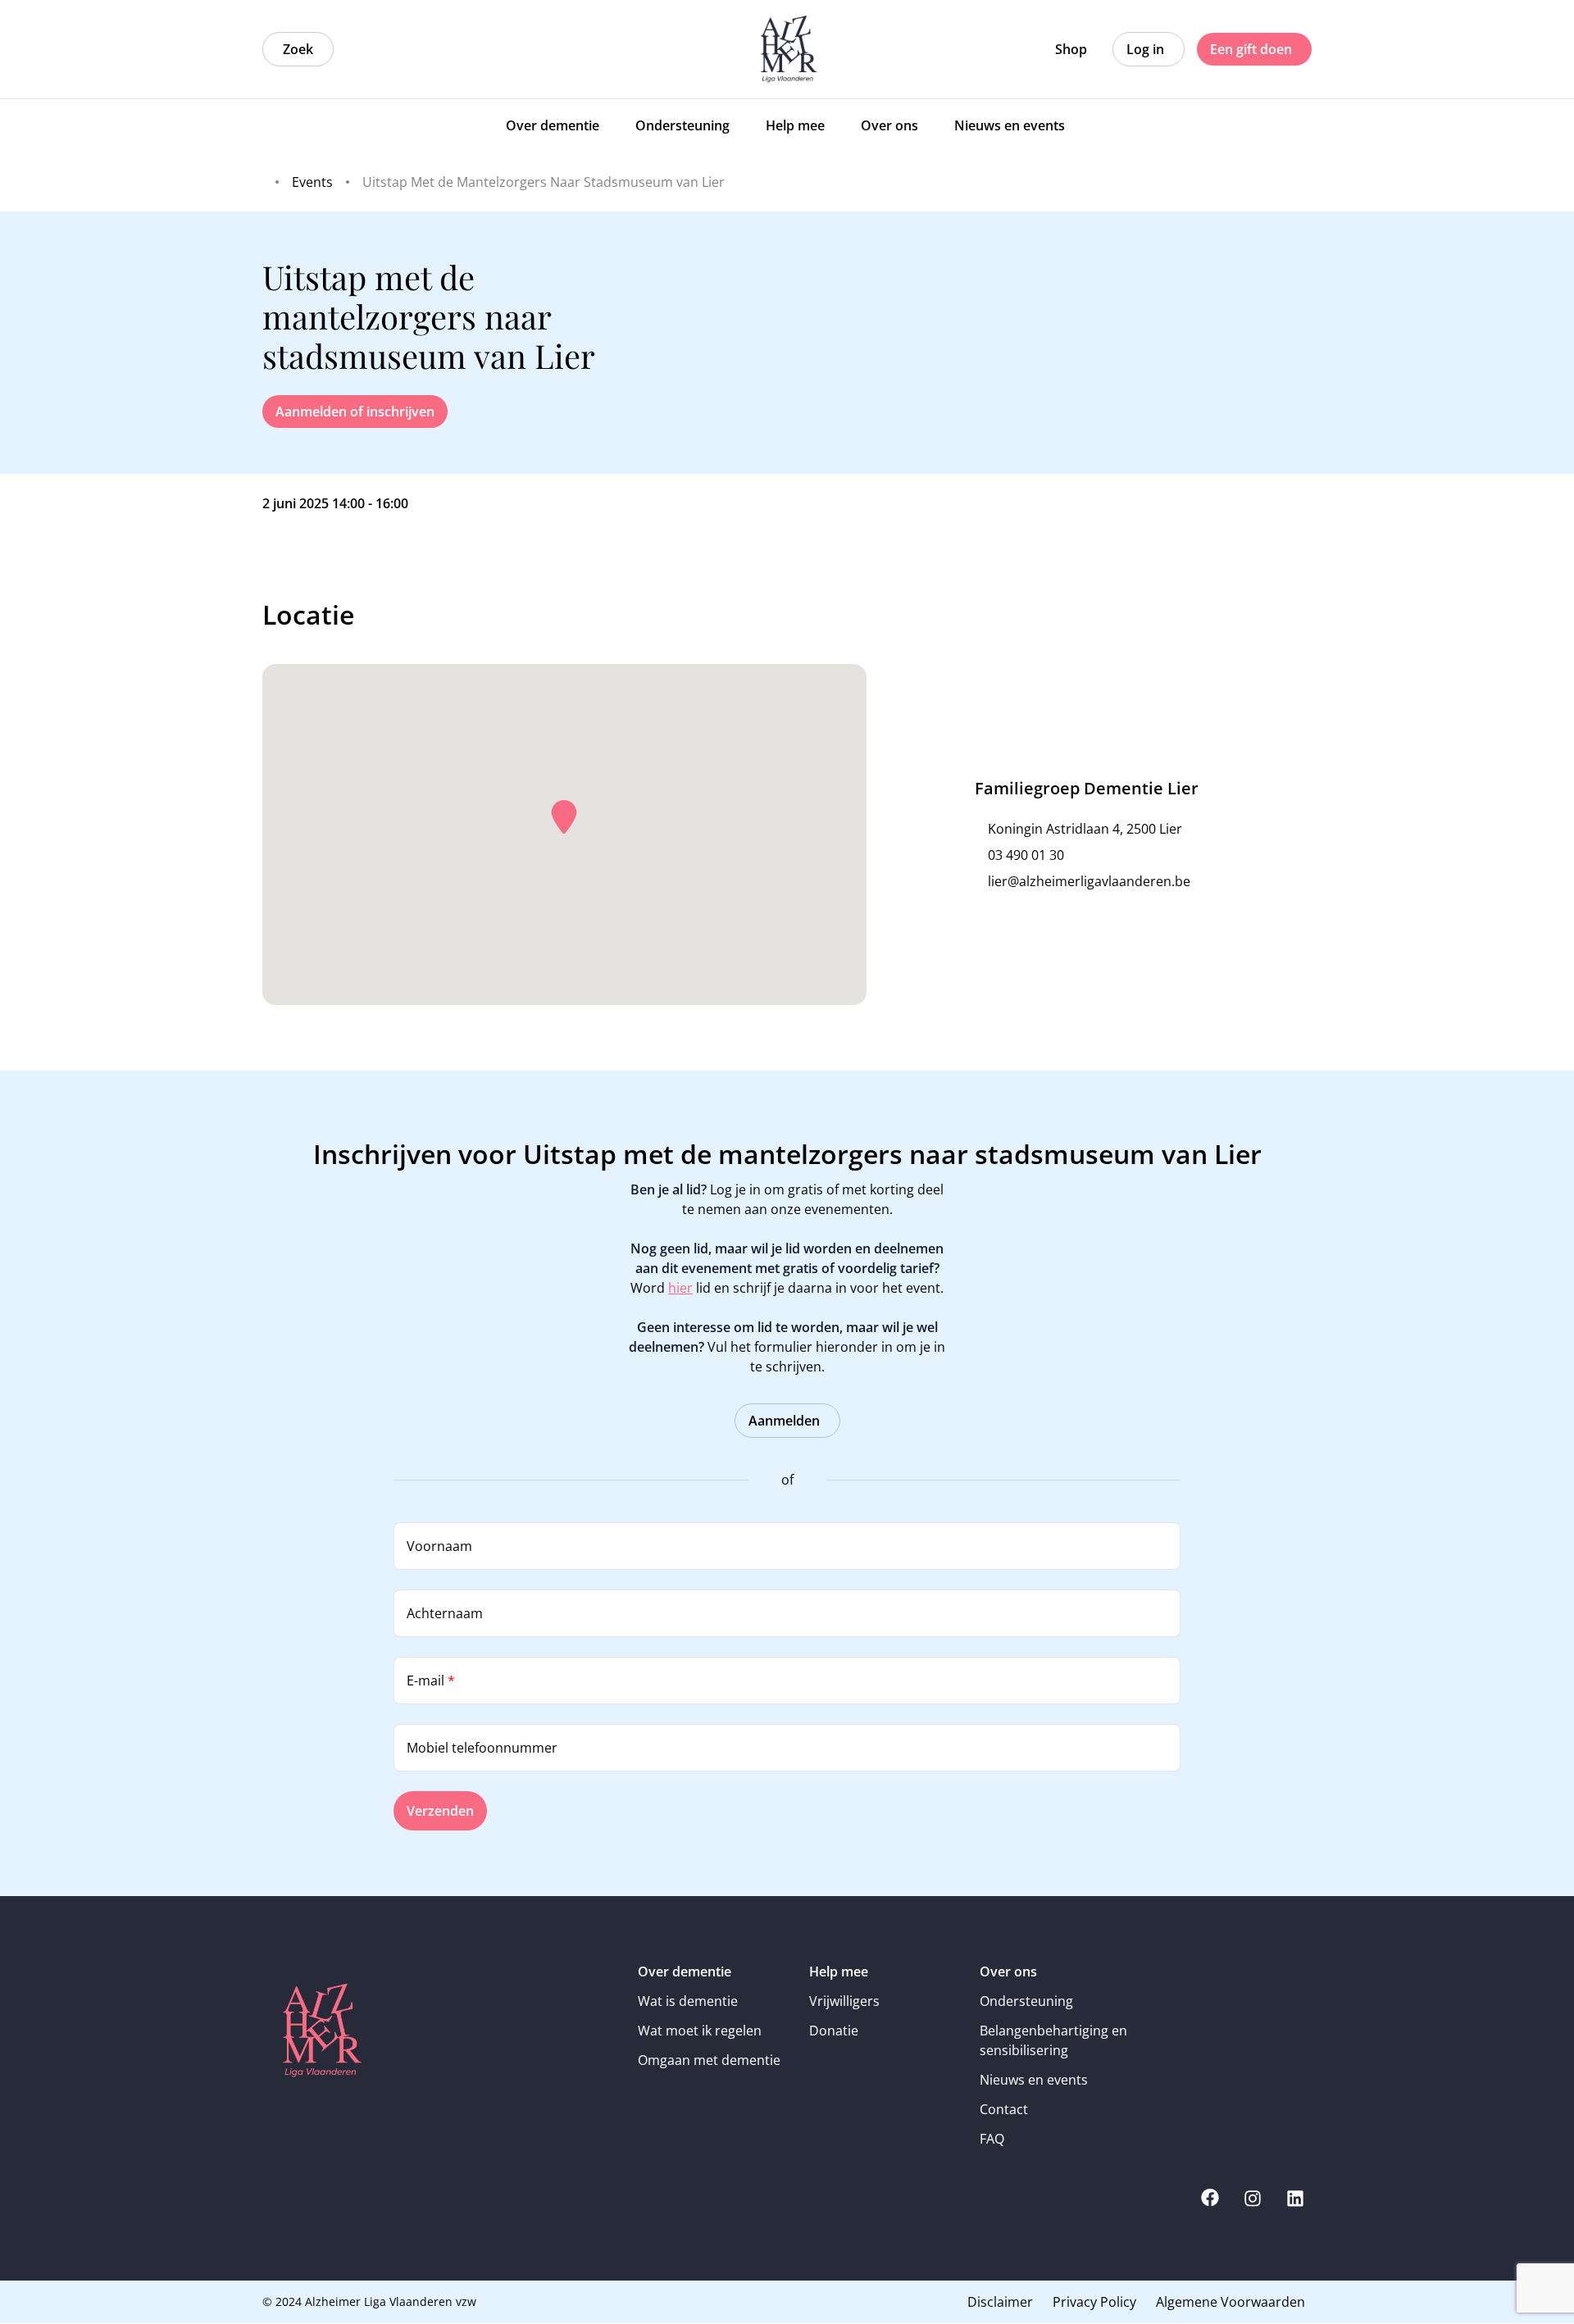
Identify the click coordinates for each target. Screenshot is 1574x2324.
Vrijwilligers (844, 2001)
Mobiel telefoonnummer (482, 1748)
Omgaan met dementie (709, 2060)
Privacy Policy (1094, 2302)
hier (680, 1288)
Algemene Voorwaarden (1231, 2302)
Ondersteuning (1026, 2001)
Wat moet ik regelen (700, 2031)
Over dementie (685, 1972)
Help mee (839, 1972)
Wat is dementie (688, 2001)
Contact (1004, 2109)
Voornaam (439, 1546)
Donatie (834, 2031)
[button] (564, 817)
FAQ (992, 2139)
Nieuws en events (1034, 2080)
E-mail (431, 1680)
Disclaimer (1000, 2302)
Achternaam (445, 1613)
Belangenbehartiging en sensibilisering (1053, 2040)
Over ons (1008, 1972)
